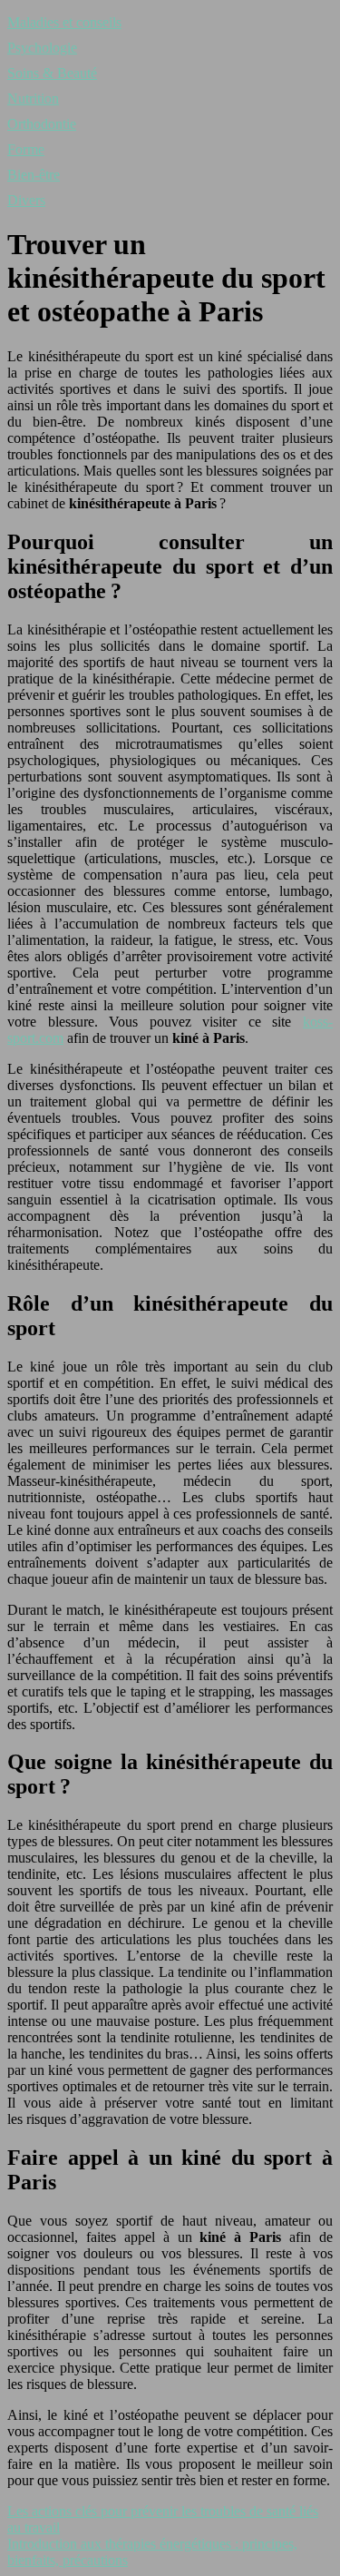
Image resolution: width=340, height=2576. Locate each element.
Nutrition (33, 98)
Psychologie (42, 48)
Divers (26, 200)
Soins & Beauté (52, 73)
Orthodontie (42, 124)
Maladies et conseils (64, 22)
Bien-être (34, 175)
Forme (26, 149)
